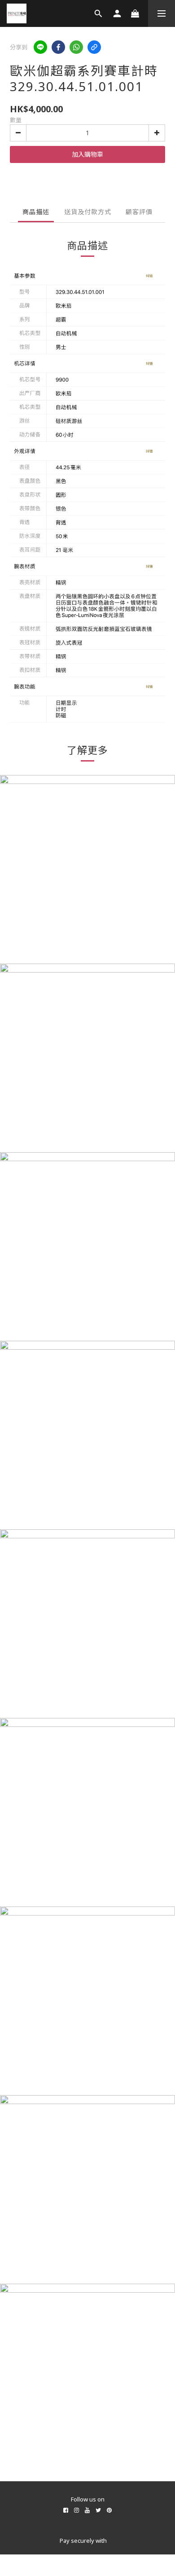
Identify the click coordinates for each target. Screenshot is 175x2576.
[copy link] (94, 47)
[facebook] (58, 47)
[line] (40, 47)
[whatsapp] (76, 47)
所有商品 (87, 2490)
